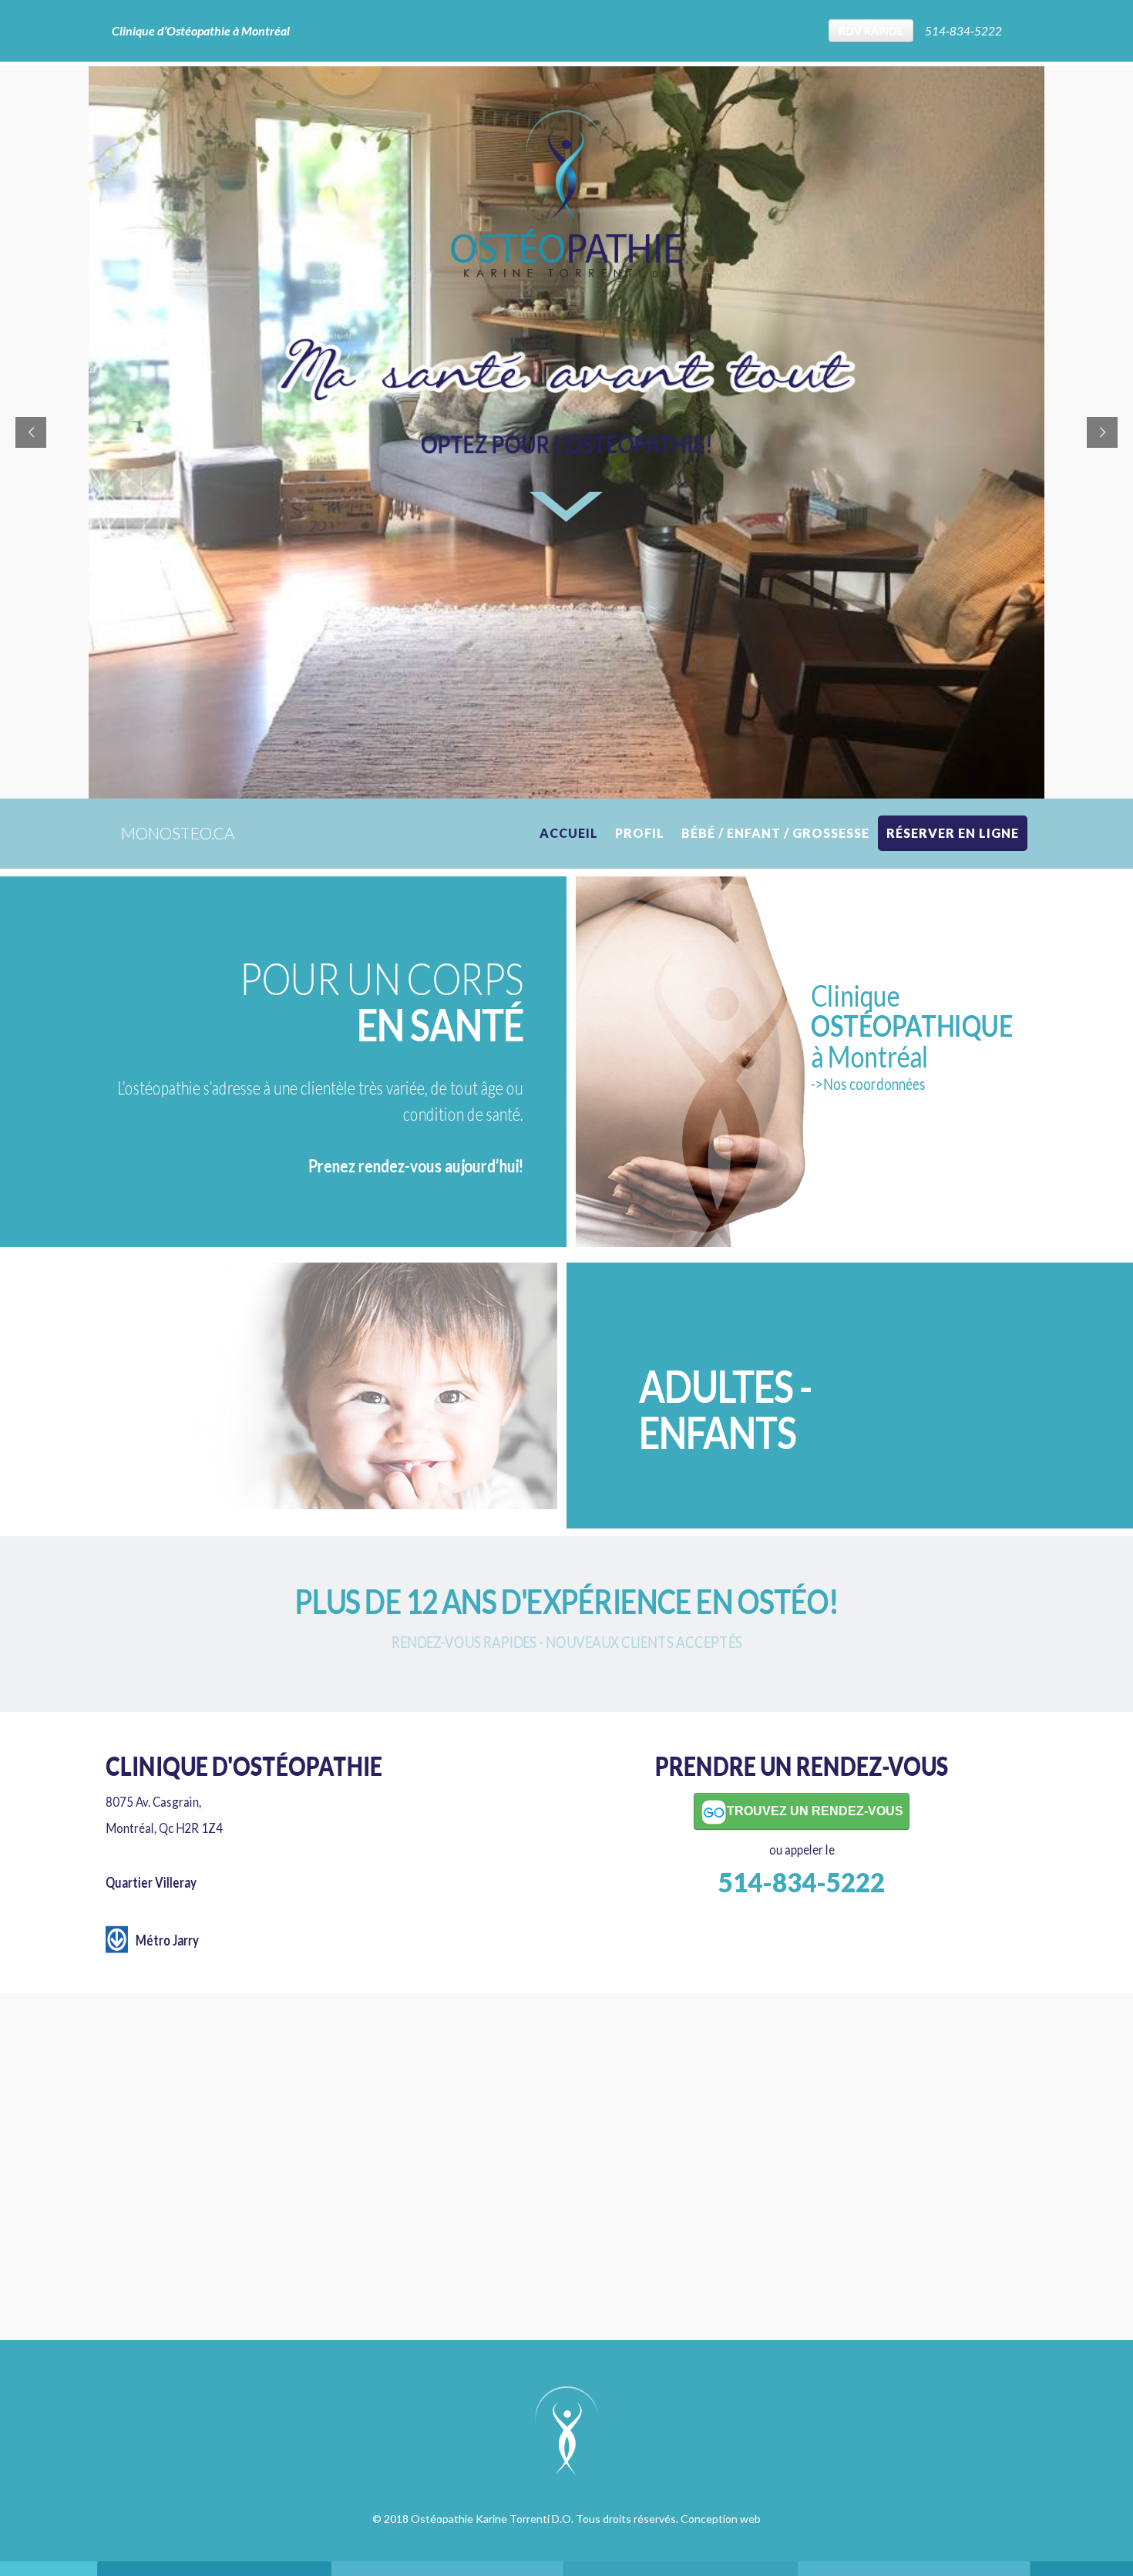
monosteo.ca (178, 833)
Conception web (721, 2519)
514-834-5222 (963, 31)
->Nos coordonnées (868, 1084)
